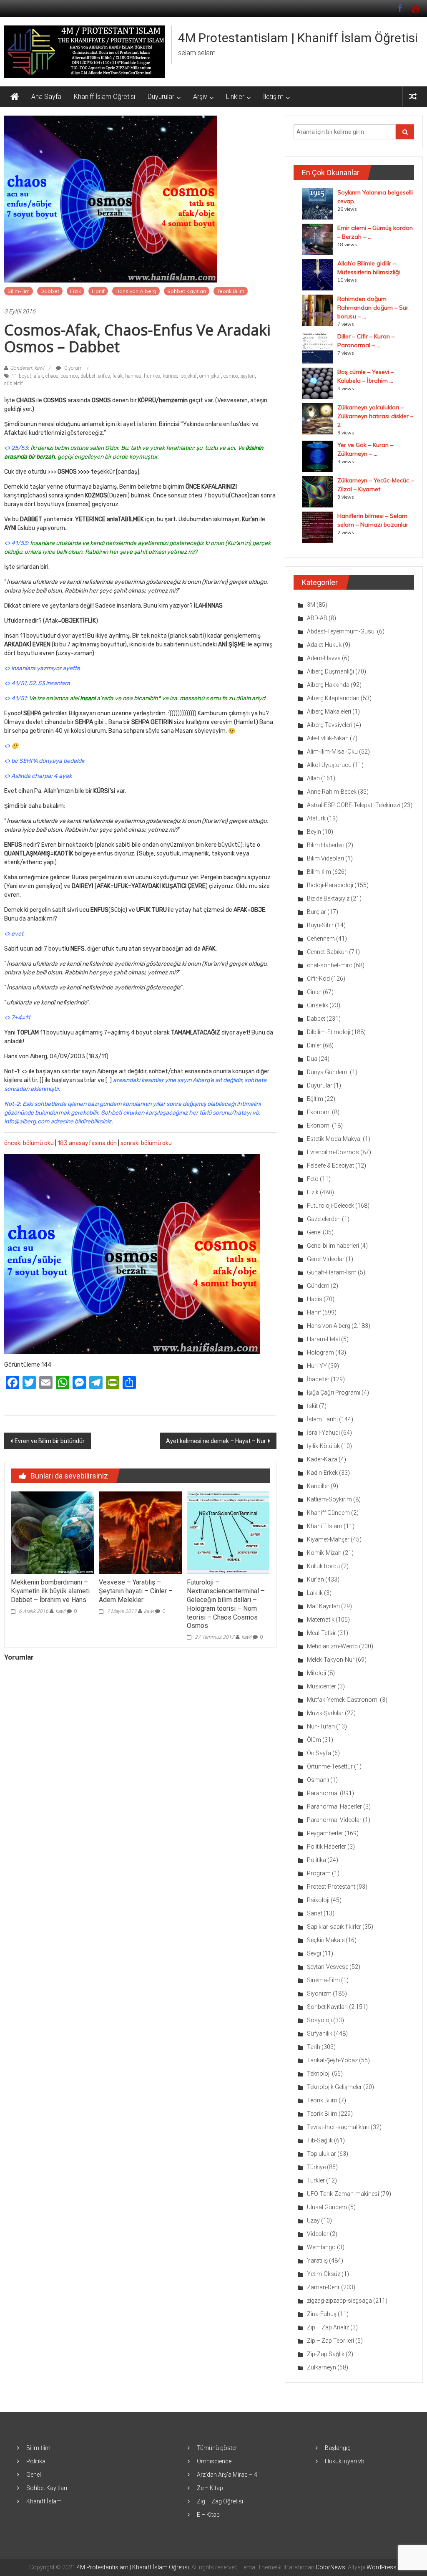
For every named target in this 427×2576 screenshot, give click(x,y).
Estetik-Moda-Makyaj (334, 1139)
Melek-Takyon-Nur (331, 1660)
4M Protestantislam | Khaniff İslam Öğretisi (298, 38)
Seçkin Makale (326, 1940)
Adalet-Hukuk (324, 645)
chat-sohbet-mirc (330, 965)
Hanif (98, 291)
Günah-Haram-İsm (332, 1272)
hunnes (152, 376)
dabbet (88, 376)
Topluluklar (322, 2154)
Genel (314, 1232)
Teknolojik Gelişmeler (334, 2087)
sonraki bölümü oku (146, 1143)
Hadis (315, 1299)
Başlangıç (338, 2448)
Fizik (75, 291)
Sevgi (314, 1953)
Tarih (314, 2047)
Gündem (318, 1286)
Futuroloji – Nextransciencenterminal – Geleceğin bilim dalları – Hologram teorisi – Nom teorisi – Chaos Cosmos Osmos (226, 1604)
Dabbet (50, 291)
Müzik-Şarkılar (325, 1713)
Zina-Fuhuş (322, 2314)
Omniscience (214, 2461)
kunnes (171, 376)
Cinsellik (318, 1005)
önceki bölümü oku (29, 1143)
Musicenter (322, 1686)
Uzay (313, 2220)
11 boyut (21, 376)
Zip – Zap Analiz (328, 2327)
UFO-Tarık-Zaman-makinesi (343, 2194)
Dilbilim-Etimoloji (329, 1032)
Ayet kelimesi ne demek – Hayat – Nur (216, 1441)
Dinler (314, 1045)
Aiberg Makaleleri (329, 711)
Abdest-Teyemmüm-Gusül (341, 631)
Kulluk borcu (323, 1566)
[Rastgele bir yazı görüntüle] (413, 97)
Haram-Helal (323, 1339)
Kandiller (318, 1486)
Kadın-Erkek (322, 1473)
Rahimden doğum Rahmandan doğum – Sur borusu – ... (373, 308)
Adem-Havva (324, 658)
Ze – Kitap (210, 2488)
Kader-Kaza (322, 1459)
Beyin (314, 832)
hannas (133, 376)
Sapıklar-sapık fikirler (334, 1927)
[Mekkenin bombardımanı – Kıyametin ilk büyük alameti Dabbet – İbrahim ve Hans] (52, 1532)
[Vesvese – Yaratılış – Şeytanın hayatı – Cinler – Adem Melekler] (140, 1532)
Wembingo (321, 2247)
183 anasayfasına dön (87, 1143)
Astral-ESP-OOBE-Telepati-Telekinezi (354, 805)
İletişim (273, 97)
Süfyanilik (320, 2034)
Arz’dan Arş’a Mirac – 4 (227, 2475)
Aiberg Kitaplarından (333, 698)
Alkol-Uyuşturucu (329, 765)
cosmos (69, 376)
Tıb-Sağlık (320, 2140)
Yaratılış (317, 2261)
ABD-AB (317, 618)
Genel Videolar (326, 1259)
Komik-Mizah (324, 1553)
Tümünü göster (217, 2448)
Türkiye (316, 2167)
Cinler (314, 992)
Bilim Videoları (325, 858)
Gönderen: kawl (27, 368)
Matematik (321, 1620)
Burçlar (316, 912)
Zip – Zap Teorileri (330, 2341)
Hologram (320, 1352)
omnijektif (210, 376)
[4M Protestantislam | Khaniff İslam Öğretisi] (15, 97)
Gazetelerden (324, 1219)
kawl (60, 1611)
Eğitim (315, 1099)
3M (311, 605)
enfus (104, 376)
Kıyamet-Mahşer (328, 1539)
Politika (316, 1860)
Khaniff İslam (325, 1526)
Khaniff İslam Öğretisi (104, 97)
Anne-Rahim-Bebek (332, 792)
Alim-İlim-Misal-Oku (332, 752)
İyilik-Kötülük (323, 1446)
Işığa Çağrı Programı (334, 1393)
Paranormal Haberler (334, 1806)
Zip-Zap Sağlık (326, 2354)
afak (38, 376)
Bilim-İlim (19, 291)
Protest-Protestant (331, 1887)
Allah (313, 778)
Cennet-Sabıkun (327, 952)
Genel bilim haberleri (333, 1246)
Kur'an (315, 1579)
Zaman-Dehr (323, 2287)
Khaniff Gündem (328, 1513)
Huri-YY (317, 1366)
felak (118, 376)
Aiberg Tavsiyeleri (330, 725)
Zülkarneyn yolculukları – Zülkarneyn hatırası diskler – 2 (375, 416)
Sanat (315, 1913)
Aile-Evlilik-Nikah (328, 738)
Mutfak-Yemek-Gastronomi (343, 1700)
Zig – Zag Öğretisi (220, 2501)
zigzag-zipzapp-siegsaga (339, 2301)
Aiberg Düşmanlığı (330, 671)
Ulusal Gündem (327, 2207)
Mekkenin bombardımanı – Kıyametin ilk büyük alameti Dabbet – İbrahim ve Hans (50, 1591)
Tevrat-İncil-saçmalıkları (338, 2127)
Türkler (316, 2180)
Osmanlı (318, 1780)
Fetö (313, 1179)
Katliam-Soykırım (329, 1499)
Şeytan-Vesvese (328, 1967)
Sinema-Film (323, 1980)
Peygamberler (325, 1833)
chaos (52, 376)
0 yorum (73, 368)
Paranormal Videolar (334, 1820)
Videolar (318, 2234)
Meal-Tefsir (322, 1633)
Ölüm (314, 1740)
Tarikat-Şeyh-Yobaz (332, 2060)
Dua (312, 1059)
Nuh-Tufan (321, 1726)
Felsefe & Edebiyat (330, 1166)
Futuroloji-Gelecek (330, 1206)
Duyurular (161, 97)
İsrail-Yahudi (323, 1433)
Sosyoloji (319, 2020)
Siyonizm (319, 1993)
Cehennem (321, 939)
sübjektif (14, 383)
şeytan (248, 376)
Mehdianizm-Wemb (332, 1646)
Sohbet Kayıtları (187, 291)
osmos (231, 376)
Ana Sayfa (46, 97)
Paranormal (323, 1793)
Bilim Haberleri (326, 845)
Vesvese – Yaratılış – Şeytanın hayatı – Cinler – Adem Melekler (136, 1591)
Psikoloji (318, 1900)
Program (319, 1873)
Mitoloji (316, 1673)
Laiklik (315, 1593)
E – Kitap (208, 2515)
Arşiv (200, 97)
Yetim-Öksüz (324, 2274)
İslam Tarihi (322, 1419)
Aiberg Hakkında (328, 685)
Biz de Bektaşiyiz (328, 898)
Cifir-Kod (318, 979)
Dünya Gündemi (328, 1072)
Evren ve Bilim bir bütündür (50, 1441)
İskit (312, 1406)
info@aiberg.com (27, 1121)
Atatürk (316, 818)
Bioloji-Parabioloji (330, 885)
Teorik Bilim (231, 291)
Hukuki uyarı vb (345, 2461)
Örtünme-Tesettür (330, 1766)
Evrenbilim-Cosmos (333, 1152)
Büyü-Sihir (320, 925)
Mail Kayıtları (323, 1606)
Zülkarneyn (322, 2367)
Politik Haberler (327, 1847)
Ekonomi (319, 1112)
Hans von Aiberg (136, 291)
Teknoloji (319, 2074)
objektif (189, 376)
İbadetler (318, 1379)
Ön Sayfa (319, 1753)
